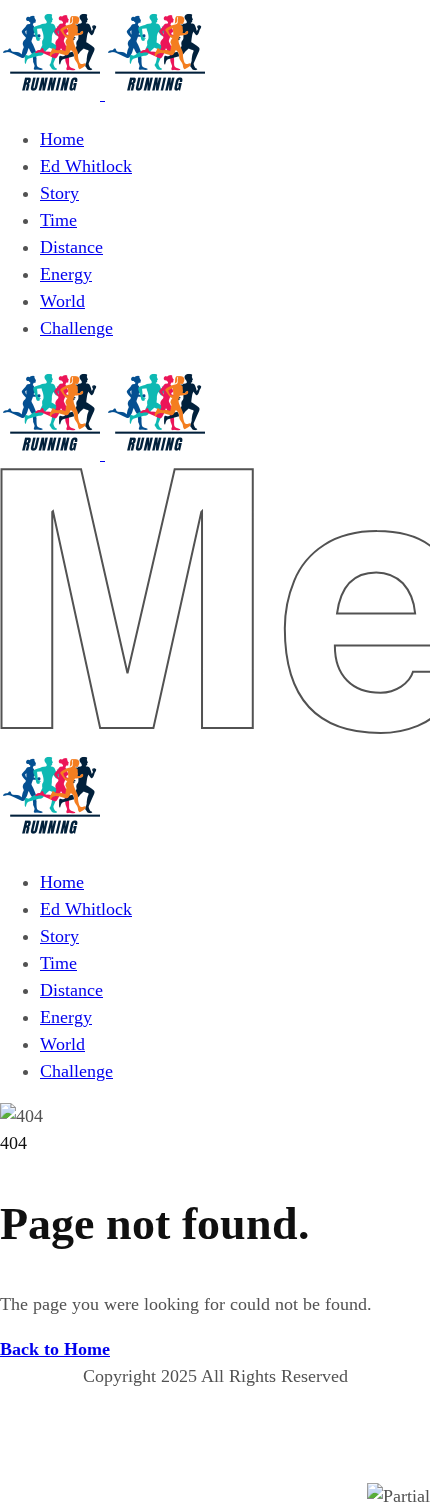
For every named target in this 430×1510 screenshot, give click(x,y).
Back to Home (55, 1349)
